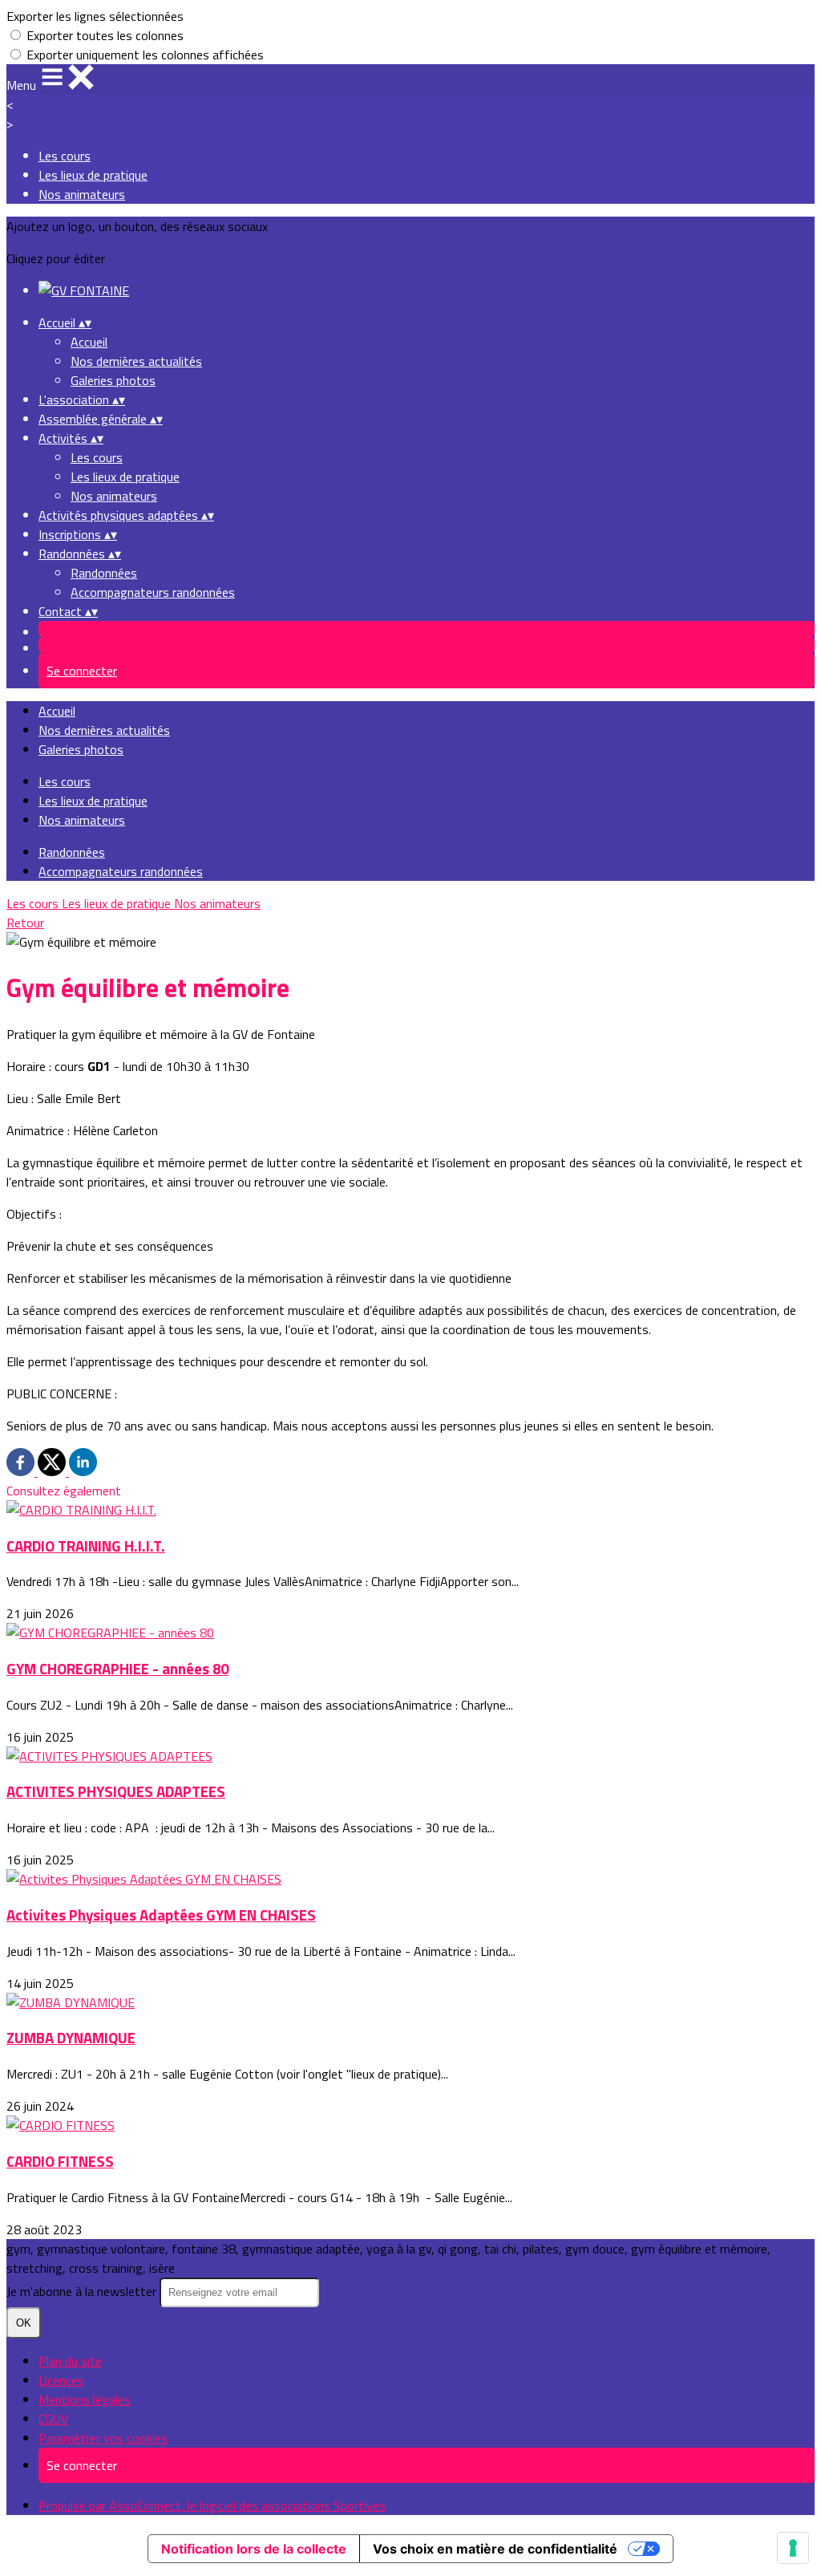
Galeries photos (113, 380)
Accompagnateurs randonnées (153, 592)
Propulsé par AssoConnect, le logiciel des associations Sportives (212, 2505)
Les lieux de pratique (93, 175)
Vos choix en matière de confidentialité (495, 2549)
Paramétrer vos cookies (103, 2438)
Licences (61, 2380)
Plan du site (70, 2361)
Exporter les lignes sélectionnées (95, 16)
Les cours (65, 156)
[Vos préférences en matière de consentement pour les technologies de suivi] (793, 2548)
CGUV (53, 2419)
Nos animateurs (82, 194)
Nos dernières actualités (136, 361)
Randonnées (104, 573)
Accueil (89, 342)
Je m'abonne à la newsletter (83, 2291)
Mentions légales (85, 2400)
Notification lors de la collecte (254, 2549)
